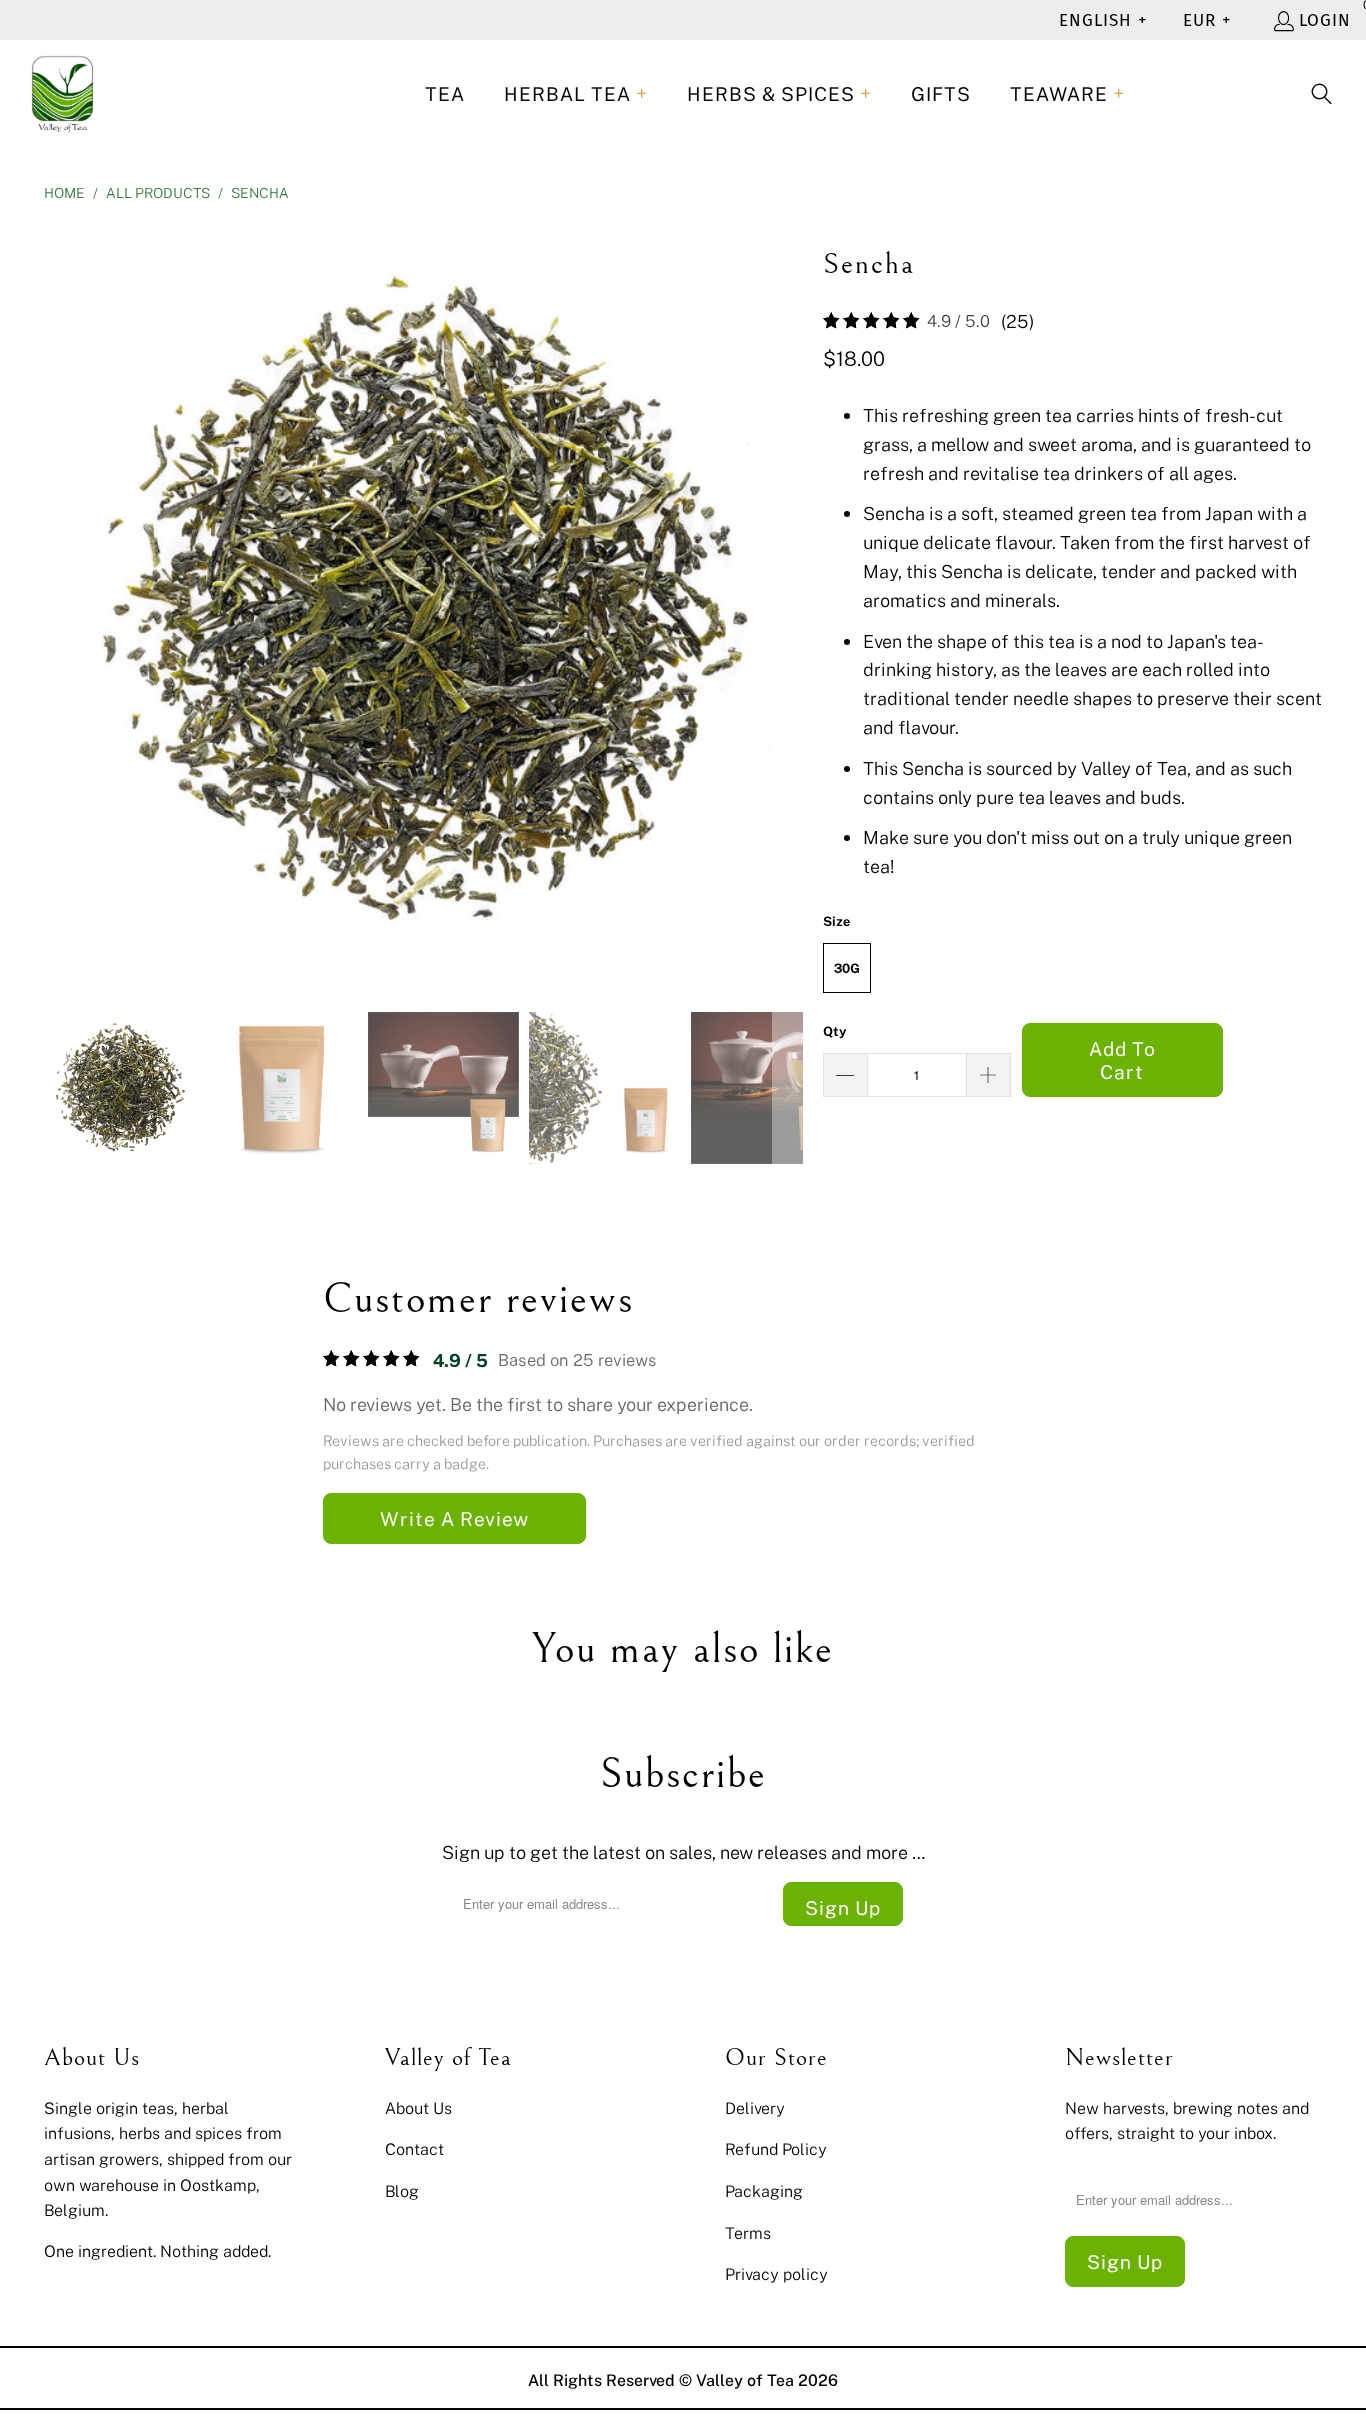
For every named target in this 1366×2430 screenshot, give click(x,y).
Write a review (454, 1518)
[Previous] (59, 602)
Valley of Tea (745, 2380)
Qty (835, 1031)
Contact (414, 2149)
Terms (748, 2233)
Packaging (764, 2191)
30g (847, 968)
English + (1103, 20)
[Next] (788, 602)
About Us (418, 2108)
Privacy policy (776, 2274)
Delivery (755, 2108)
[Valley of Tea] (62, 94)
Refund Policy (776, 2149)
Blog (402, 2191)
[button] (576, 94)
